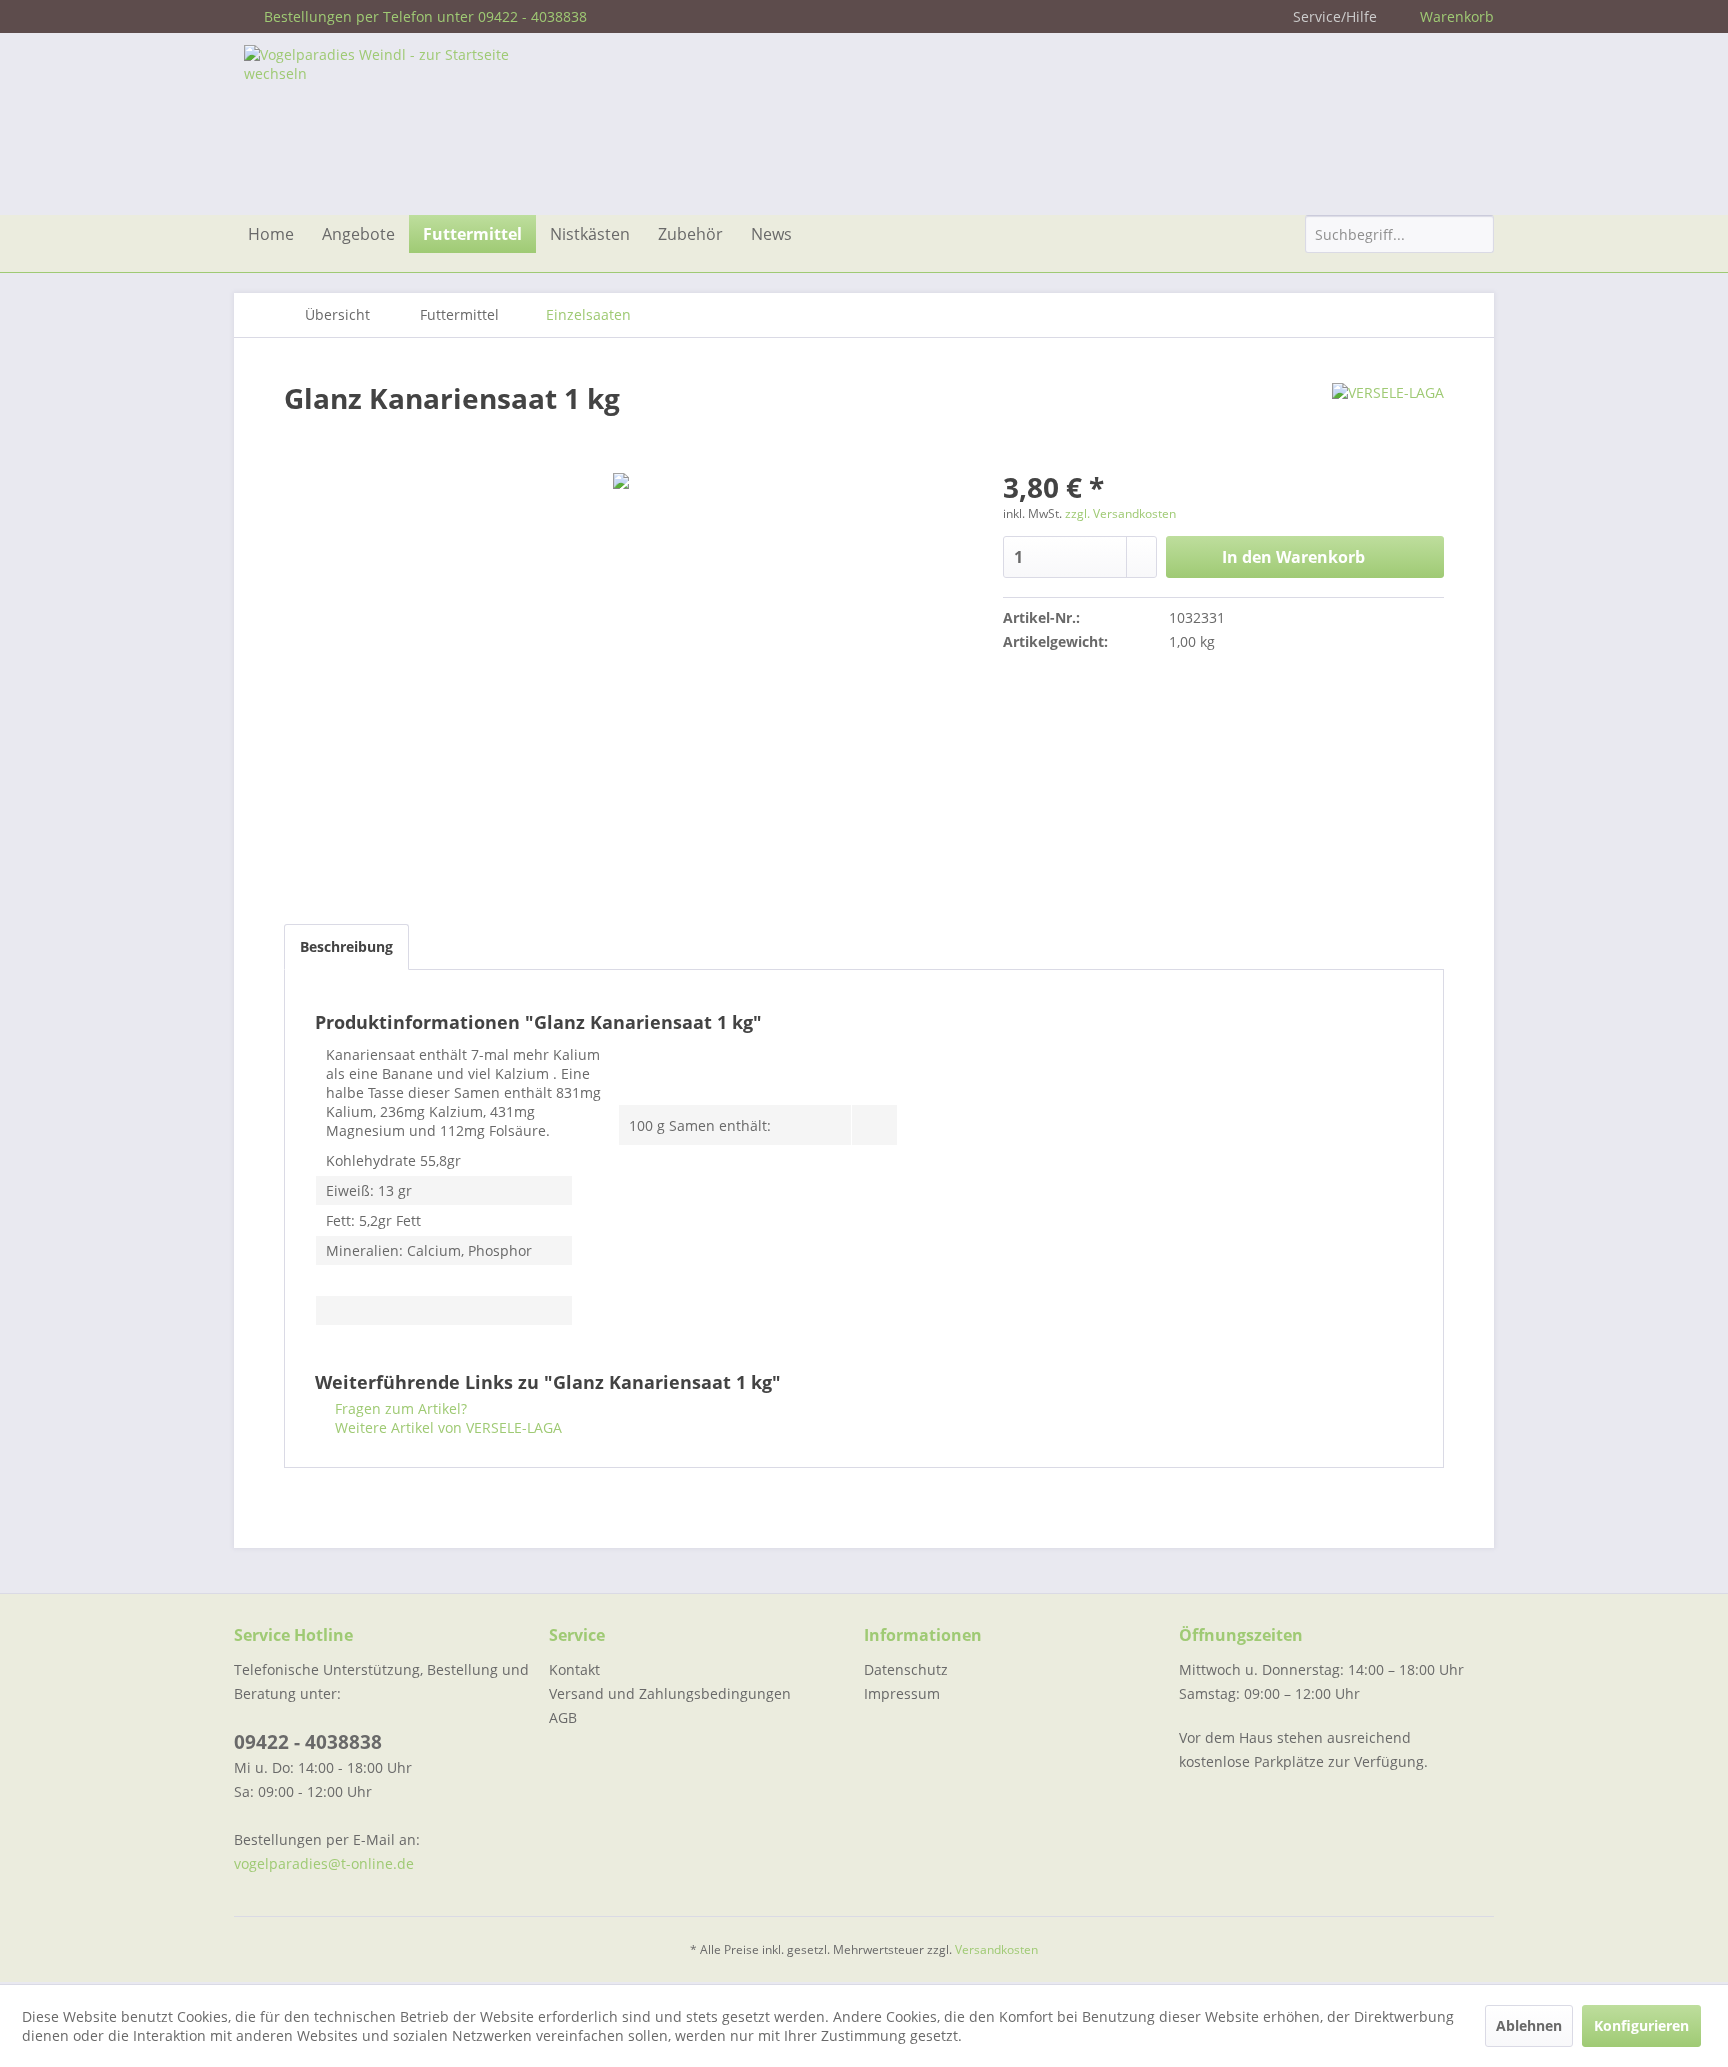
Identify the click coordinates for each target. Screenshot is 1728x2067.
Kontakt (574, 1669)
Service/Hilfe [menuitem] (1335, 16)
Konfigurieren (1641, 2025)
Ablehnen (1529, 2025)
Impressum (902, 1693)
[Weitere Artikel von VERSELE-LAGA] (1388, 418)
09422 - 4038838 (308, 1742)
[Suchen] (1476, 235)
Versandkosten (996, 1949)
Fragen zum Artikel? (399, 1408)
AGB (563, 1717)
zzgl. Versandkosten (1120, 513)
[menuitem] (271, 234)
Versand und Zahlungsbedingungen (670, 1693)
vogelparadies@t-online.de (324, 1863)
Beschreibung (346, 946)
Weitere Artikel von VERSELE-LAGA (446, 1427)
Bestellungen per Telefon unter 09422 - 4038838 (425, 16)
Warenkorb (1457, 16)
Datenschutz (906, 1669)
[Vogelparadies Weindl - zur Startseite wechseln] (395, 125)
